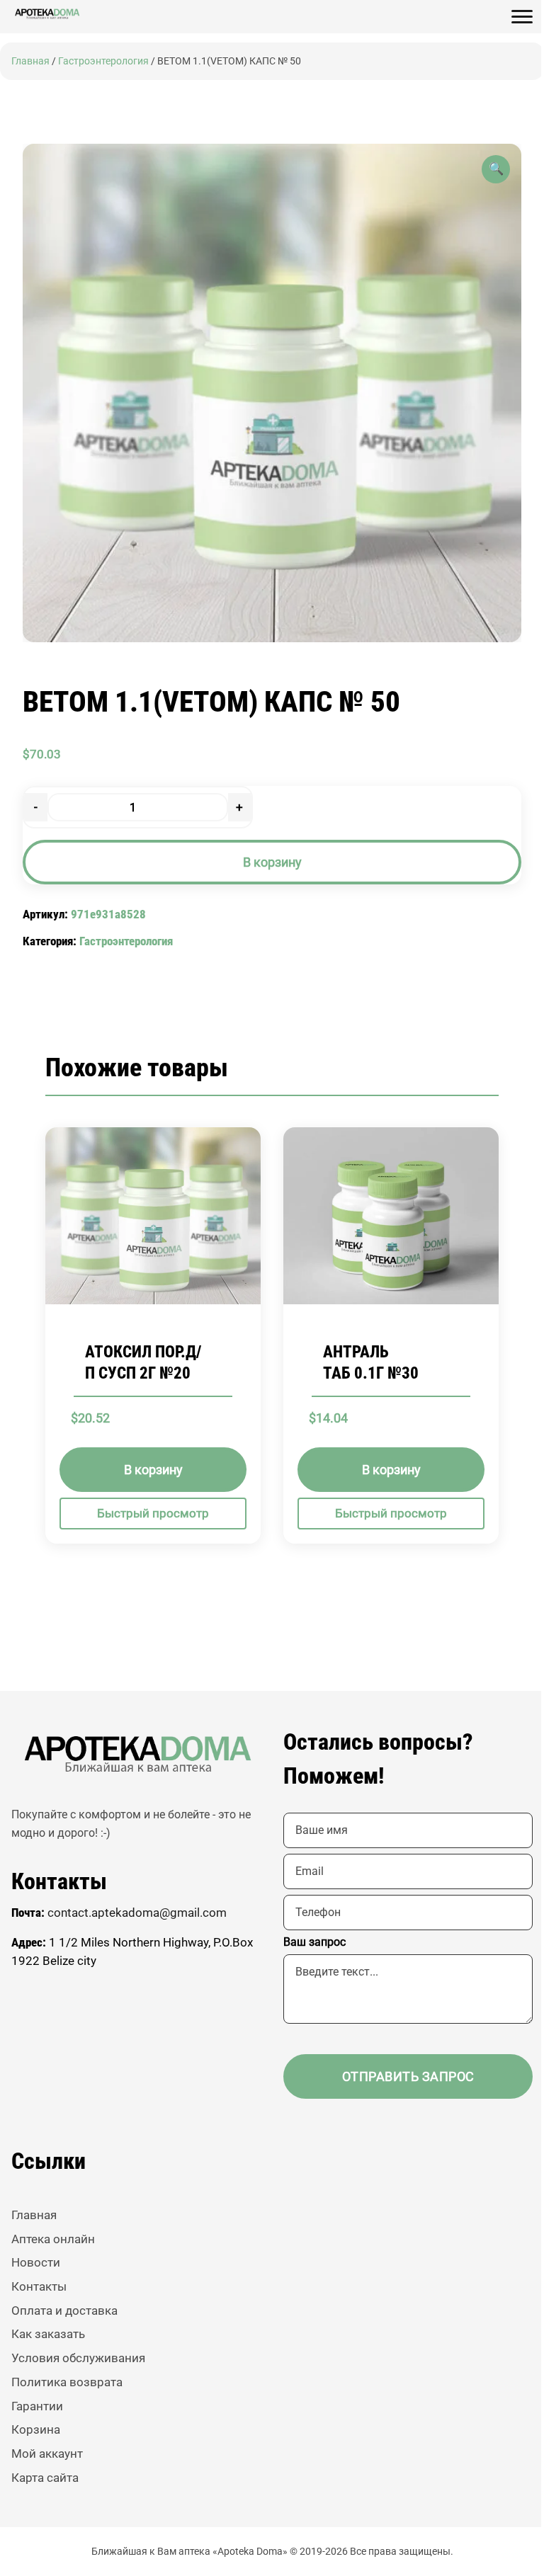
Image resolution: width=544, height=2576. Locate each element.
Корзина (36, 2429)
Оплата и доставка (64, 2310)
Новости (36, 2262)
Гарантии (37, 2406)
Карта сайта (45, 2478)
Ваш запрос (314, 1942)
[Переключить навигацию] (522, 17)
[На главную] (47, 14)
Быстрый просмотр (153, 1512)
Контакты (39, 2286)
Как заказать (48, 2334)
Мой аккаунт (47, 2454)
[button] (496, 169)
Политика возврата (67, 2382)
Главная (30, 61)
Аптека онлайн (53, 2239)
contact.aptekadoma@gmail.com (137, 1913)
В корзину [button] (153, 1469)
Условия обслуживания (78, 2358)
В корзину (272, 862)
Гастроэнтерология (103, 61)
